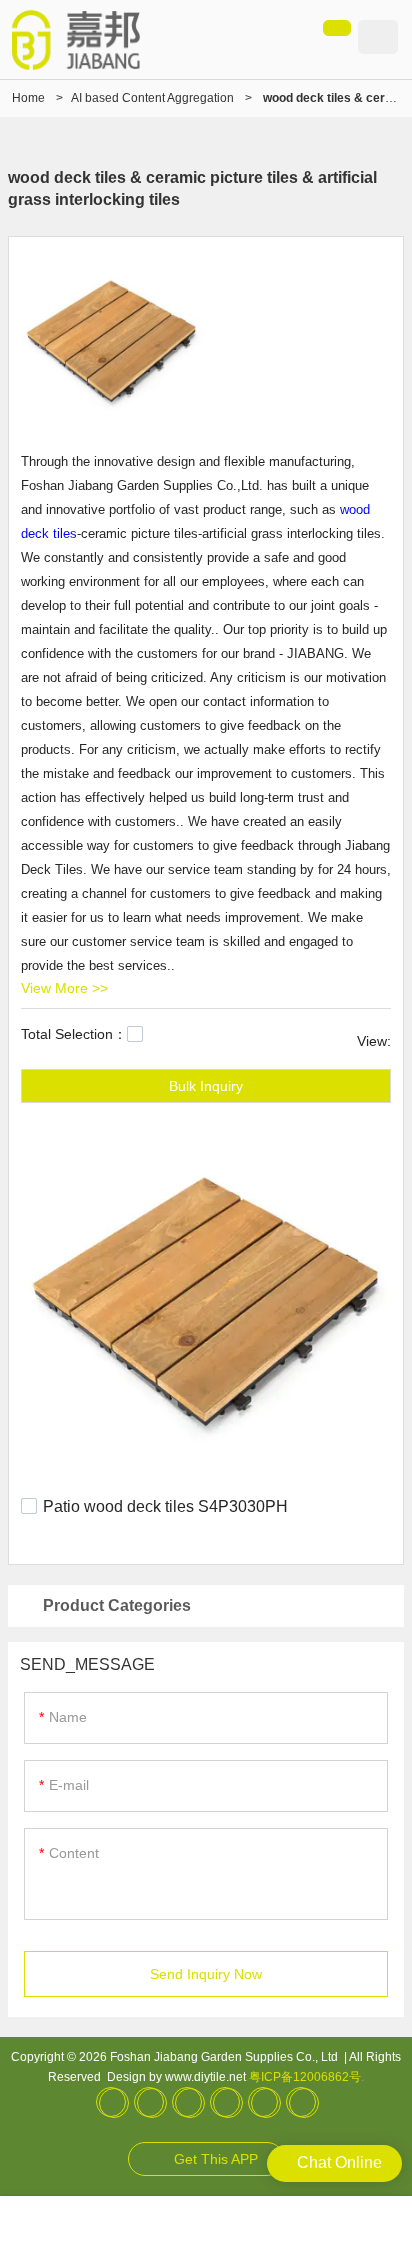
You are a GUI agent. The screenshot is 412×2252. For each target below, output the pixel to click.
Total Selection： (74, 1034)
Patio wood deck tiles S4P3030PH (165, 1506)
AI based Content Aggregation (152, 98)
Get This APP (216, 2159)
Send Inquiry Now (206, 1974)
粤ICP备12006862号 (305, 2077)
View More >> (64, 988)
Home (28, 98)
